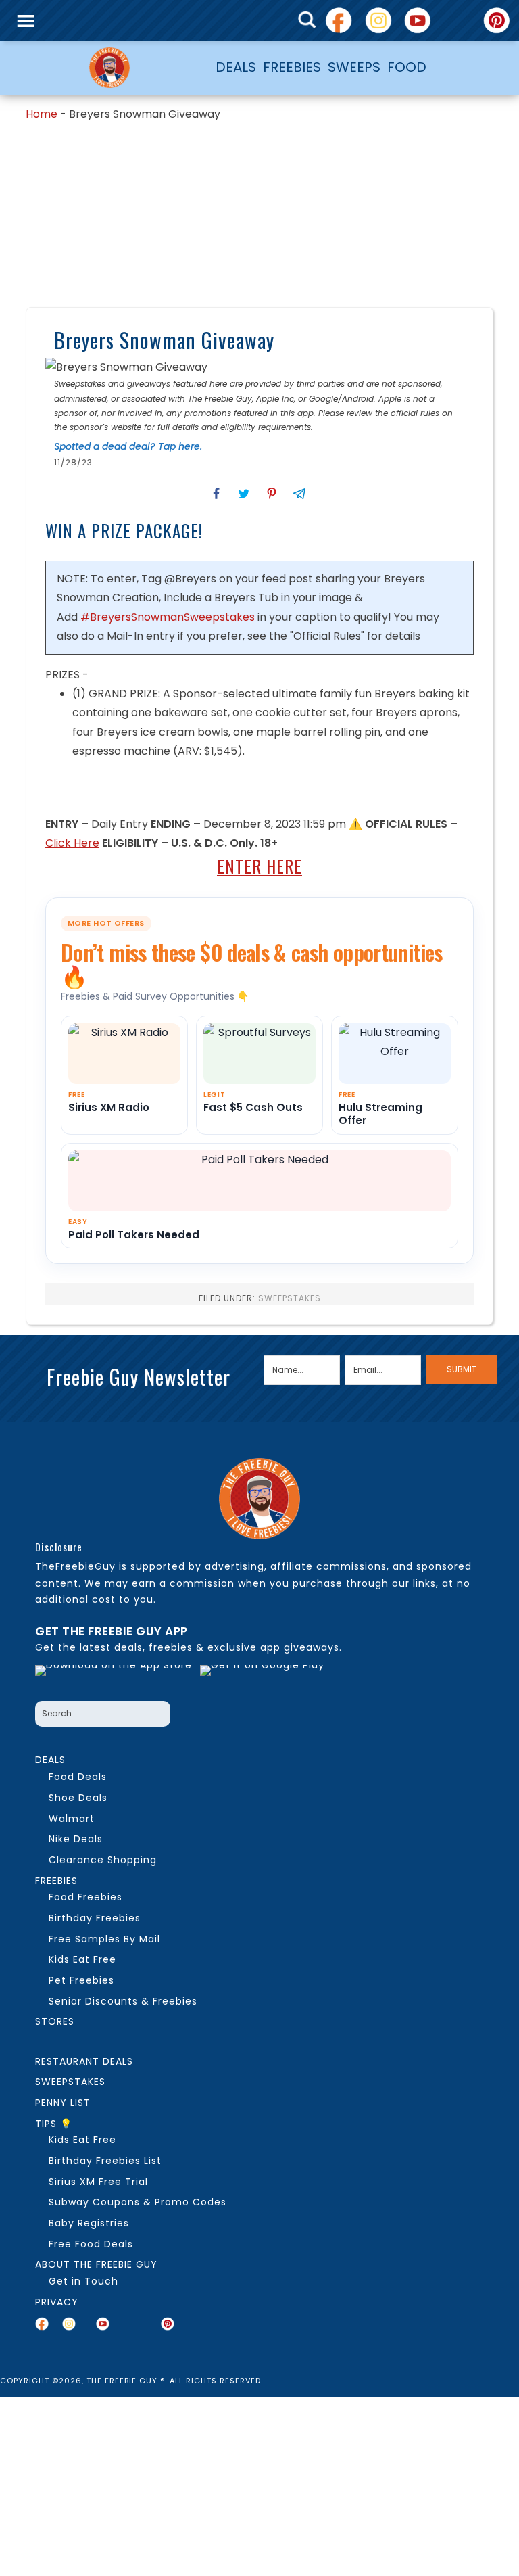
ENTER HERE (259, 866)
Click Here (72, 843)
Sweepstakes (290, 1298)
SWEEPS (354, 67)
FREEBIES (292, 67)
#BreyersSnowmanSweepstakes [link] (168, 617)
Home (42, 114)
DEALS (236, 67)
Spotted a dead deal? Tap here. (128, 446)
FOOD (407, 67)
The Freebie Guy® (109, 68)
